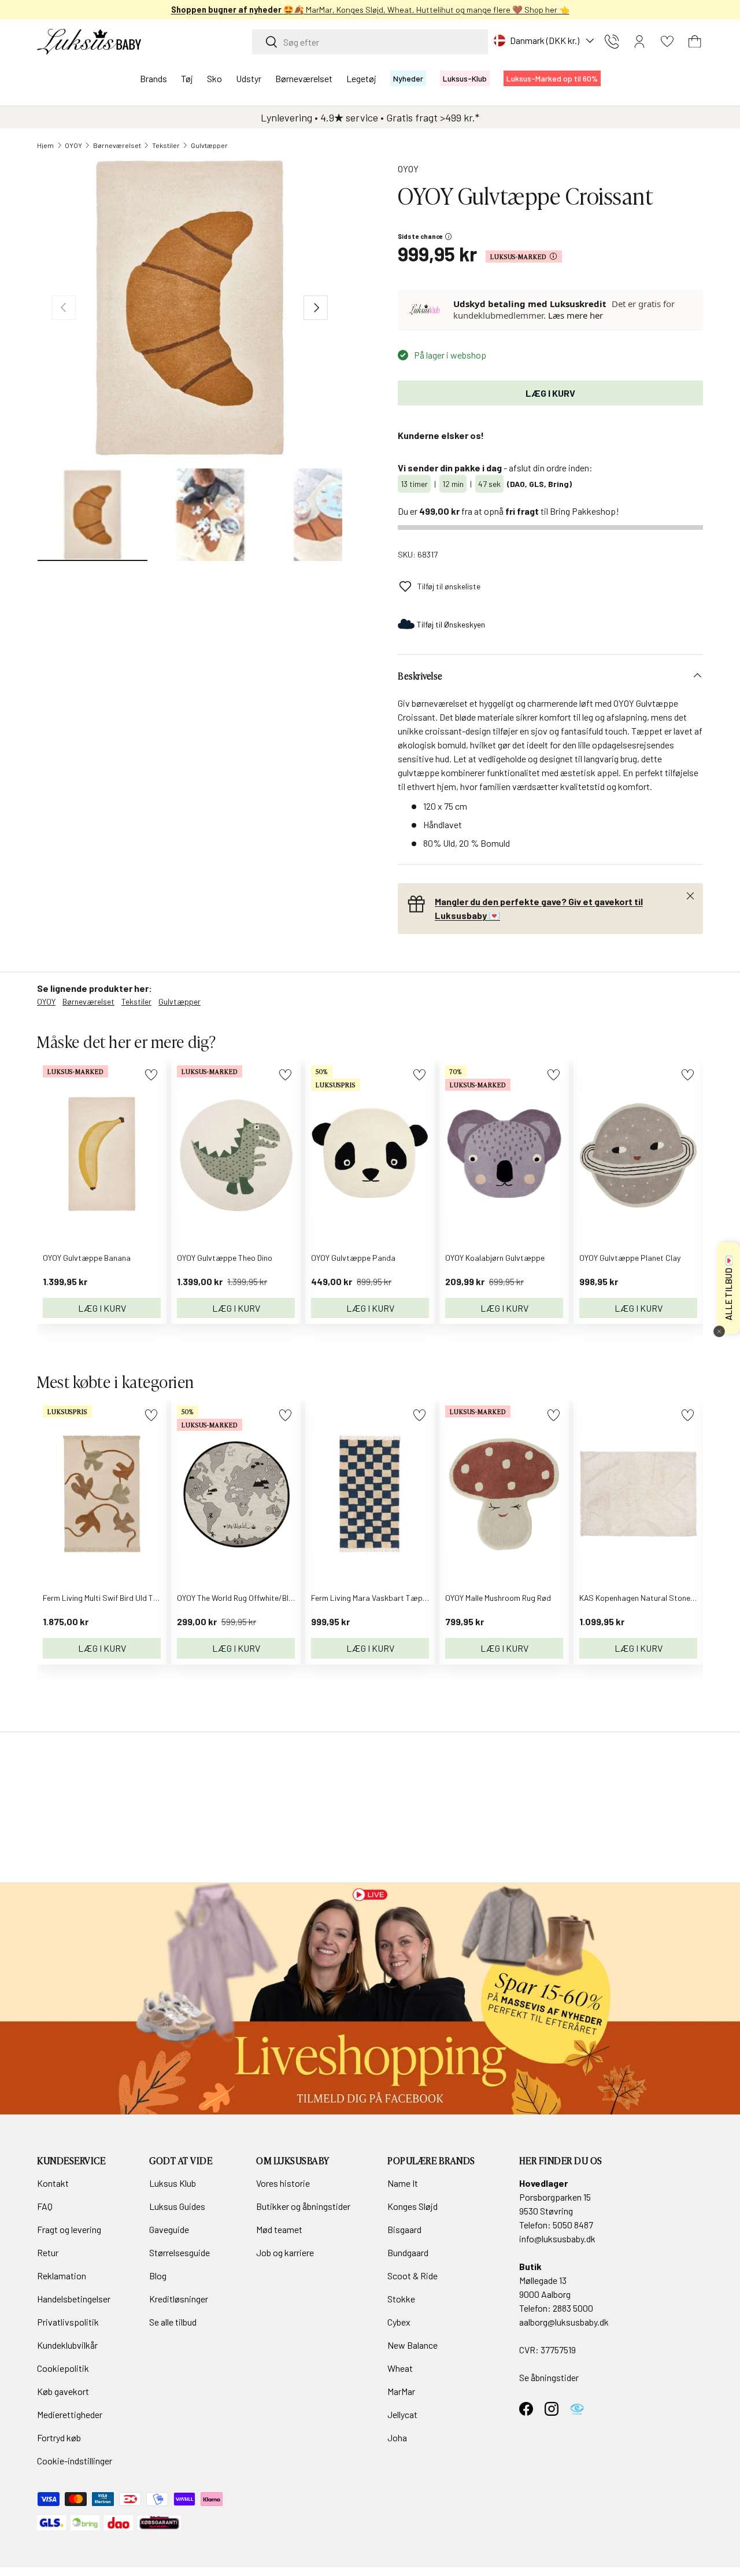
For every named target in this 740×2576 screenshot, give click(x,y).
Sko (214, 78)
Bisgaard (404, 2229)
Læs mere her (576, 315)
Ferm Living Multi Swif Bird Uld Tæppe (108, 1598)
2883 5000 (573, 2308)
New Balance (412, 2345)
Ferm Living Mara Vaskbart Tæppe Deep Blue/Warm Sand (411, 1598)
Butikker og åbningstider (303, 2206)
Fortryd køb (59, 2437)
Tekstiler (166, 145)
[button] (695, 42)
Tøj (187, 78)
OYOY (73, 145)
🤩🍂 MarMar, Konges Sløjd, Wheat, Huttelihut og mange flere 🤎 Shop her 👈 (370, 10)
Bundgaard (408, 2252)
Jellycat (402, 2414)
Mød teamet (279, 2229)
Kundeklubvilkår (67, 2345)
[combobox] (370, 42)
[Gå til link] (370, 1999)
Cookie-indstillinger (75, 2461)
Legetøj (361, 78)
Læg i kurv (550, 393)
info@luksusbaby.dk (557, 2239)
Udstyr (249, 78)
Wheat (400, 2368)
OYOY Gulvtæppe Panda (353, 1258)
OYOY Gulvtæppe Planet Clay (630, 1258)
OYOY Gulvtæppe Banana (87, 1258)
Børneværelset (304, 78)
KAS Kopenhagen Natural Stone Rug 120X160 (658, 1598)
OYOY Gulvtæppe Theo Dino (225, 1258)
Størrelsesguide (180, 2252)
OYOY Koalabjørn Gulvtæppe (495, 1258)
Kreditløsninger (179, 2299)
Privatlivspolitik (68, 2322)
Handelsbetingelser (74, 2299)
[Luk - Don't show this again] (719, 1331)
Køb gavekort (63, 2391)
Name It (403, 2183)
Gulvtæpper (209, 145)
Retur (48, 2252)
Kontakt (53, 2183)
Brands (153, 78)
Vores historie (283, 2183)
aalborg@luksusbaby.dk (564, 2322)
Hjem (45, 145)
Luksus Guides (177, 2206)
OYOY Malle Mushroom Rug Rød (498, 1598)
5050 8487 (573, 2225)
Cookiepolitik (63, 2368)
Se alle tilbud (173, 2322)
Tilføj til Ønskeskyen (451, 624)
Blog (158, 2276)
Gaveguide (169, 2229)
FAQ (45, 2206)
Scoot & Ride (412, 2276)
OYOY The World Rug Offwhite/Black (239, 1598)
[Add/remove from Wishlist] (151, 1075)
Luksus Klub (173, 2183)
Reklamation (62, 2276)
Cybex (399, 2322)
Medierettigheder (70, 2414)
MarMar (401, 2391)
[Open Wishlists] (667, 42)
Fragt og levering (69, 2229)
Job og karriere (285, 2252)
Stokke (401, 2299)
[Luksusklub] (426, 309)
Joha (397, 2437)
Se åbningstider (549, 2377)
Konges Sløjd (412, 2206)
